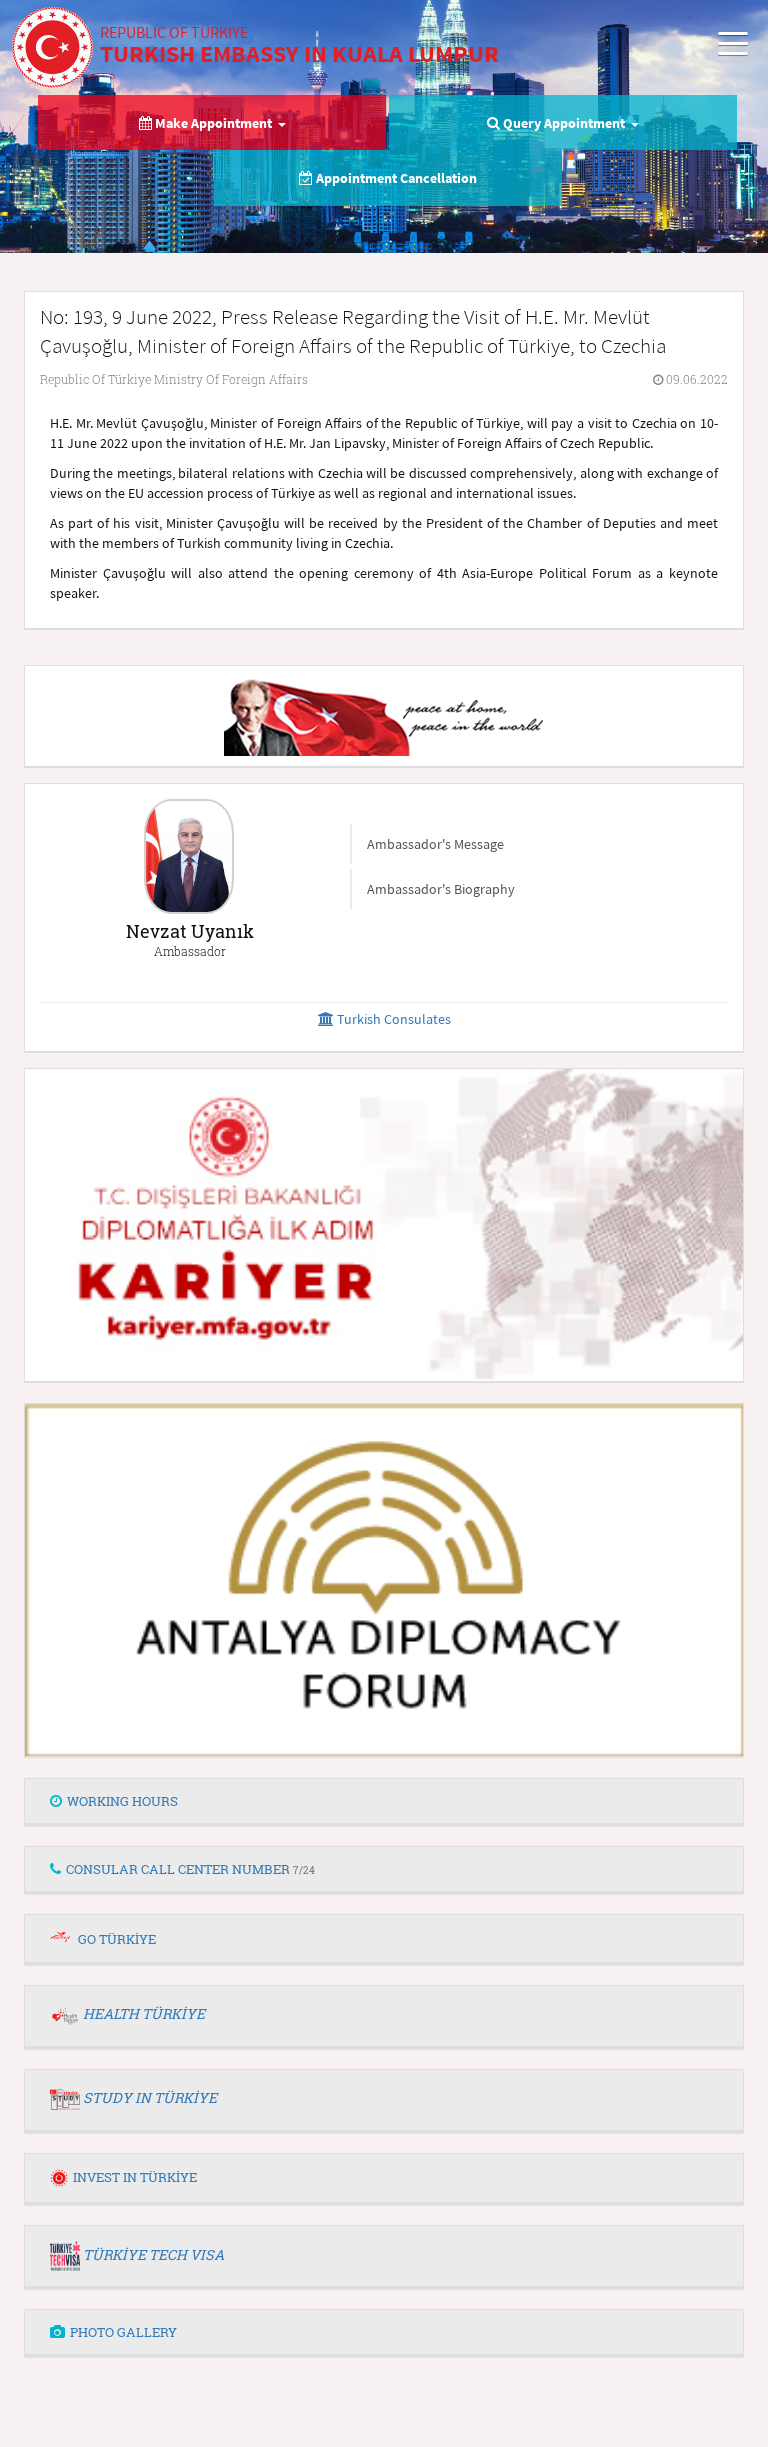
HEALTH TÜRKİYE (144, 2013)
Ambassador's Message (435, 844)
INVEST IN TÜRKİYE (135, 2177)
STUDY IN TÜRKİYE (150, 2097)
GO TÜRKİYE (117, 1939)
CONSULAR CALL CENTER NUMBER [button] (190, 1869)
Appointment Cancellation (395, 178)
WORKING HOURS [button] (122, 1801)
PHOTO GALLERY (123, 2332)
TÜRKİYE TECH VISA (153, 2254)
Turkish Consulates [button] (392, 1019)
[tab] (384, 1802)
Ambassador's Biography (441, 889)
